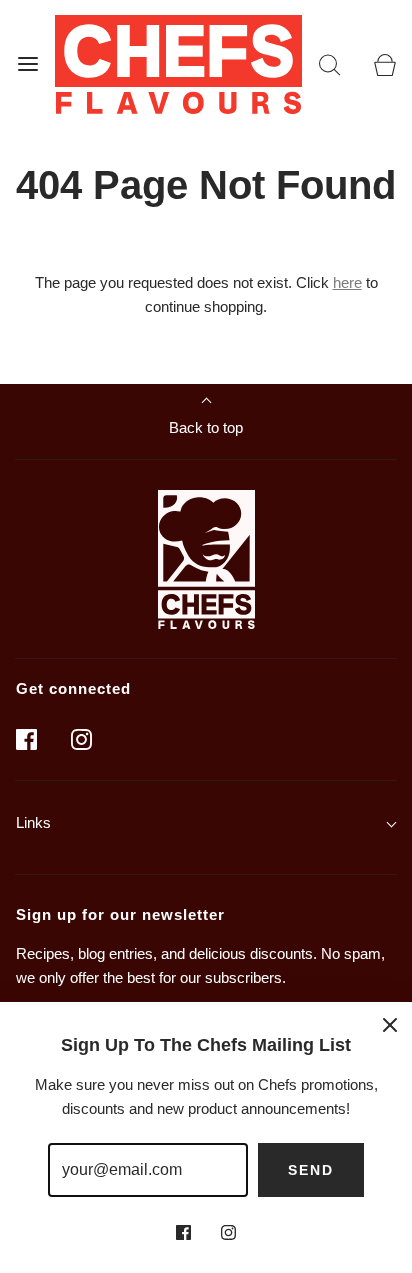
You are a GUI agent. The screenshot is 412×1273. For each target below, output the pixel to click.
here (347, 282)
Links (33, 822)
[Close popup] (390, 1024)
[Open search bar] (329, 64)
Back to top (206, 427)
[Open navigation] (27, 64)
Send (311, 1170)
